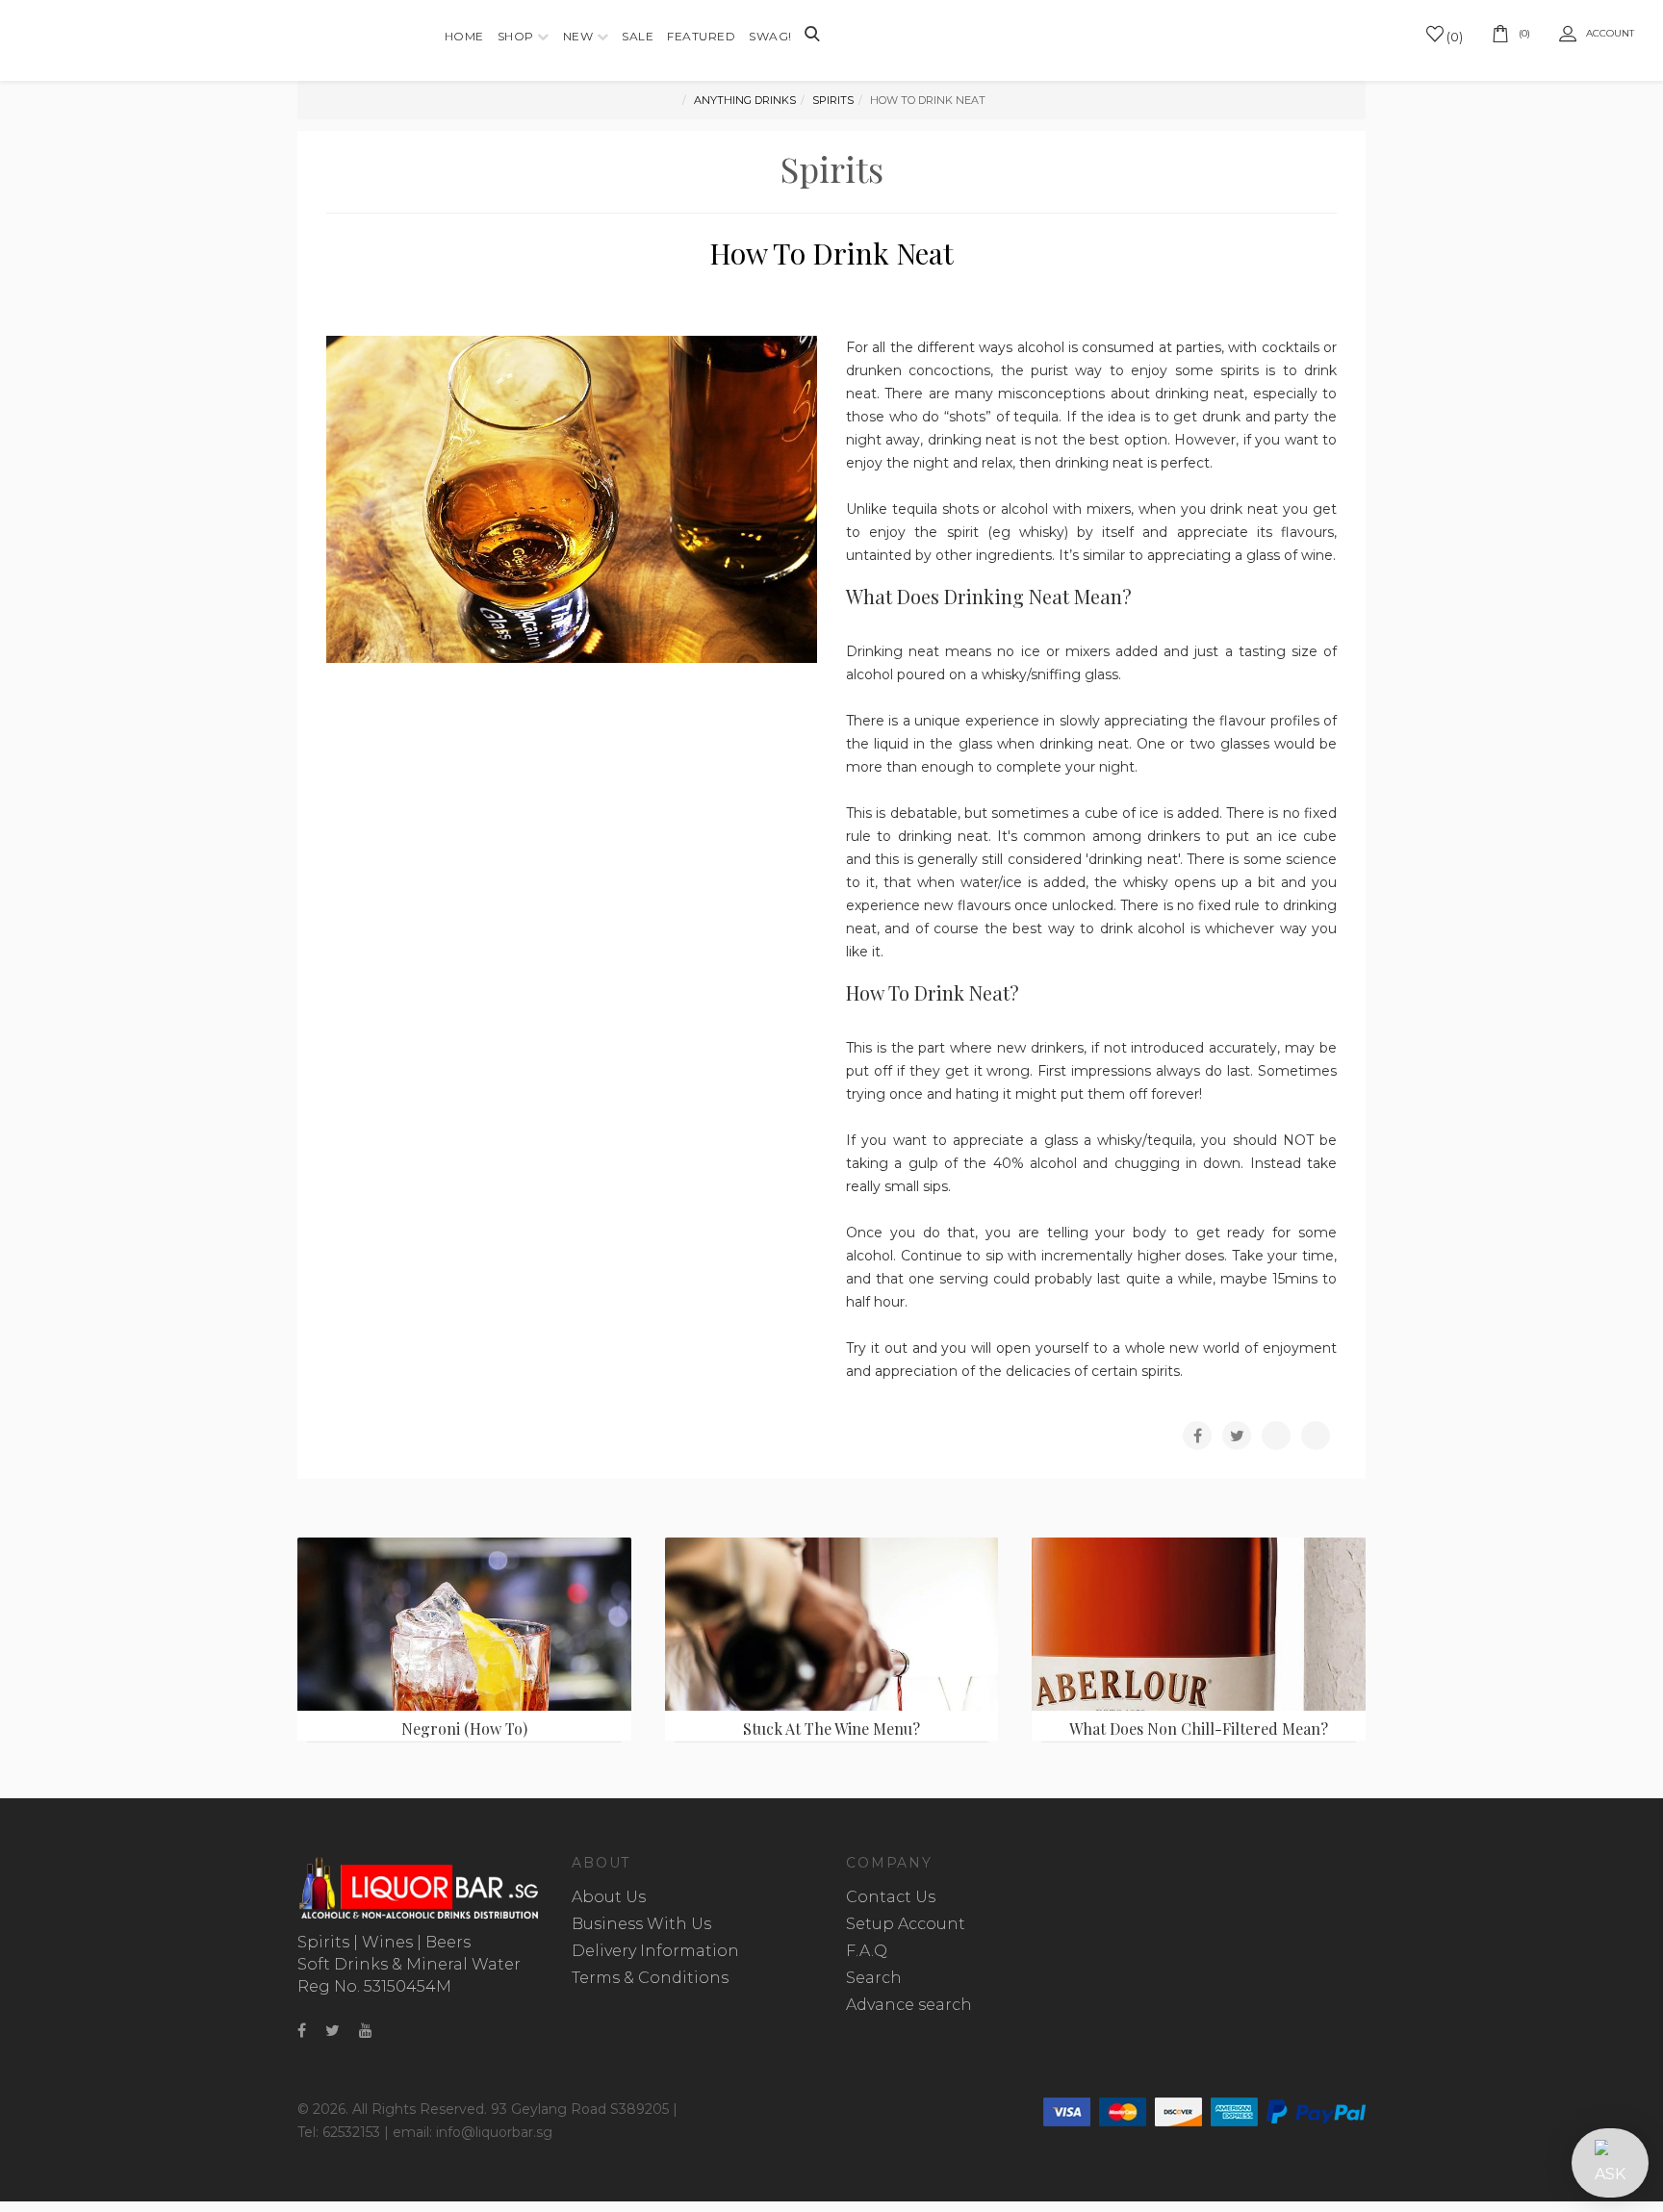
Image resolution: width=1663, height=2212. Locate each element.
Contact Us (891, 1897)
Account (1610, 33)
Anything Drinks (745, 100)
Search (874, 1978)
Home (464, 36)
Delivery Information (655, 1951)
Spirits (833, 100)
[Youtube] (366, 2031)
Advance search (909, 2005)
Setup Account (906, 1924)
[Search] (812, 36)
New (578, 36)
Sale (638, 36)
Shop (516, 36)
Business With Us (641, 1924)
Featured (701, 36)
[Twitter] (333, 2031)
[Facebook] (302, 2031)
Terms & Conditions (650, 1978)
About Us (609, 1897)
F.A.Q (867, 1951)
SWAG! (770, 36)
